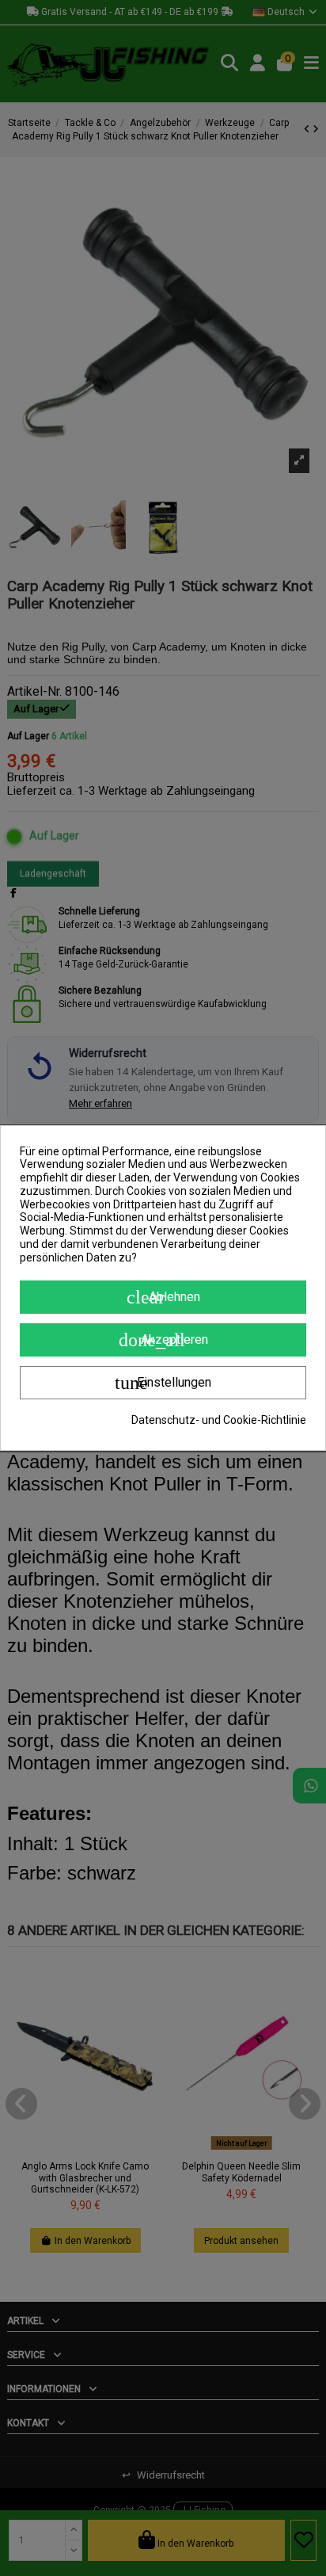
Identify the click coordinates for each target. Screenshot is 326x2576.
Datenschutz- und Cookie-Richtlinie (219, 1420)
